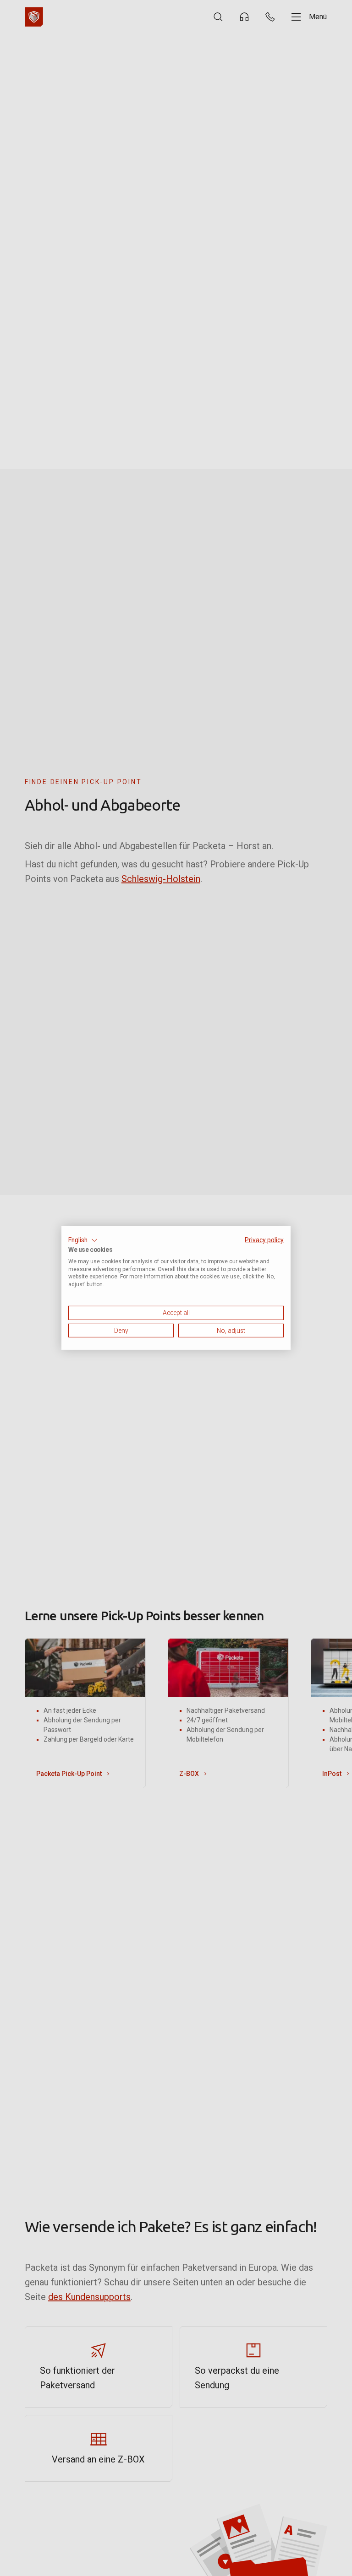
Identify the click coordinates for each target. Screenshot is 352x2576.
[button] (83, 1240)
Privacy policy (264, 1240)
